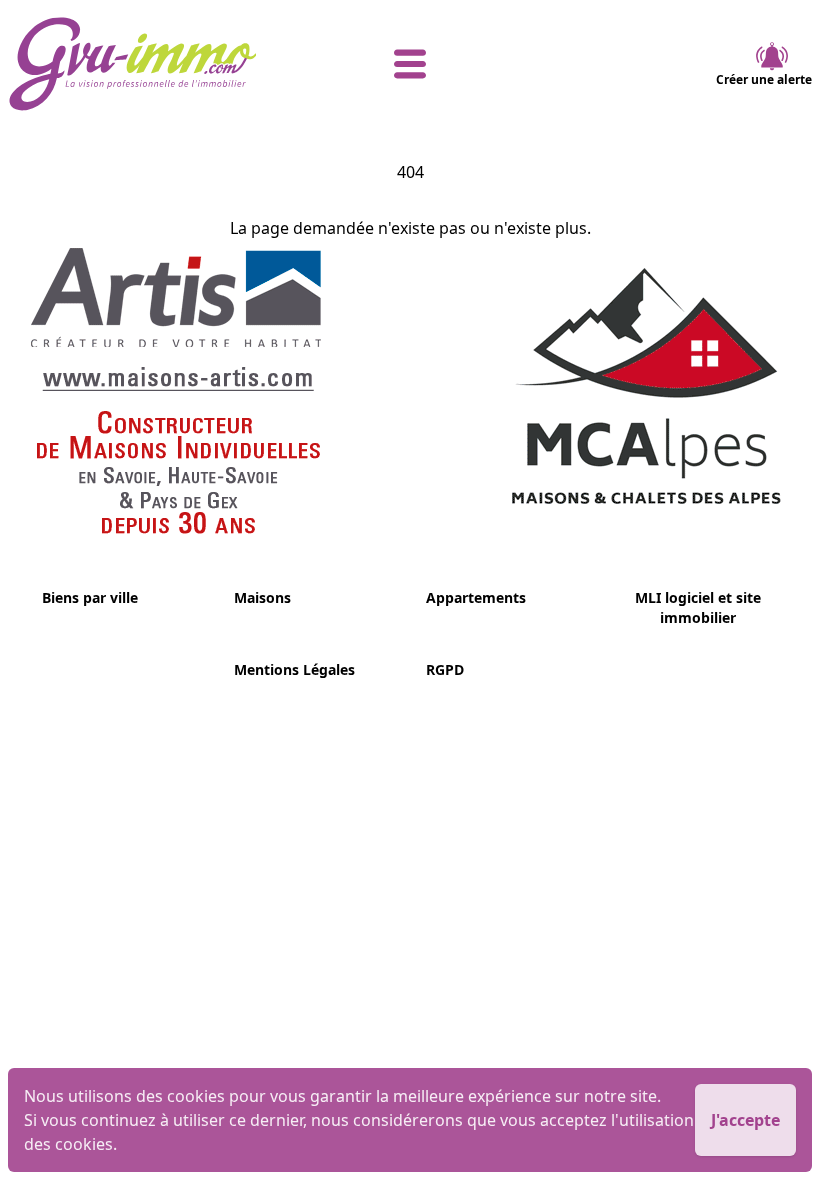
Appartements (476, 597)
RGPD (445, 669)
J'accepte (745, 1120)
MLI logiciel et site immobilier (698, 607)
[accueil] (142, 64)
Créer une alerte (764, 79)
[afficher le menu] (410, 64)
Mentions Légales (294, 669)
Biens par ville (90, 597)
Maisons (262, 597)
